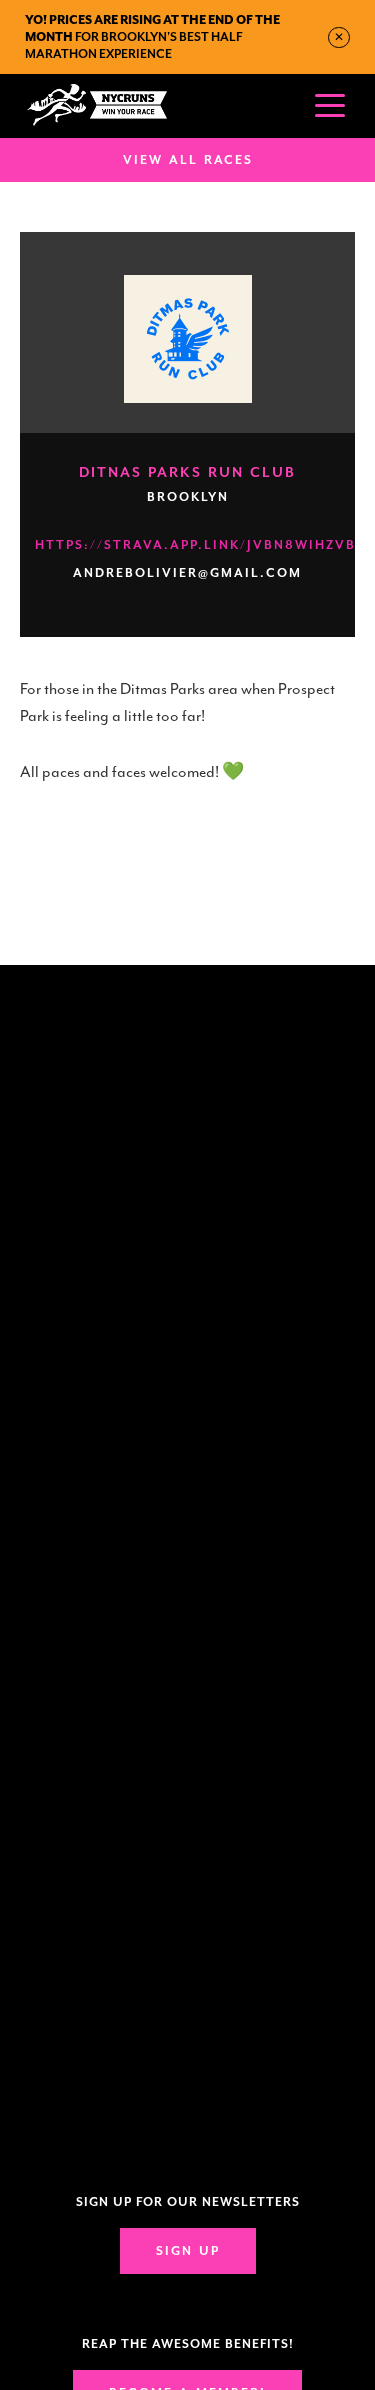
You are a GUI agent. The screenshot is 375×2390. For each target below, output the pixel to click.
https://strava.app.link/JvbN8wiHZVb (195, 545)
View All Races (188, 160)
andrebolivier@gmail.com (187, 573)
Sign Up (188, 2251)
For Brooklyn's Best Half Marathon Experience (152, 37)
